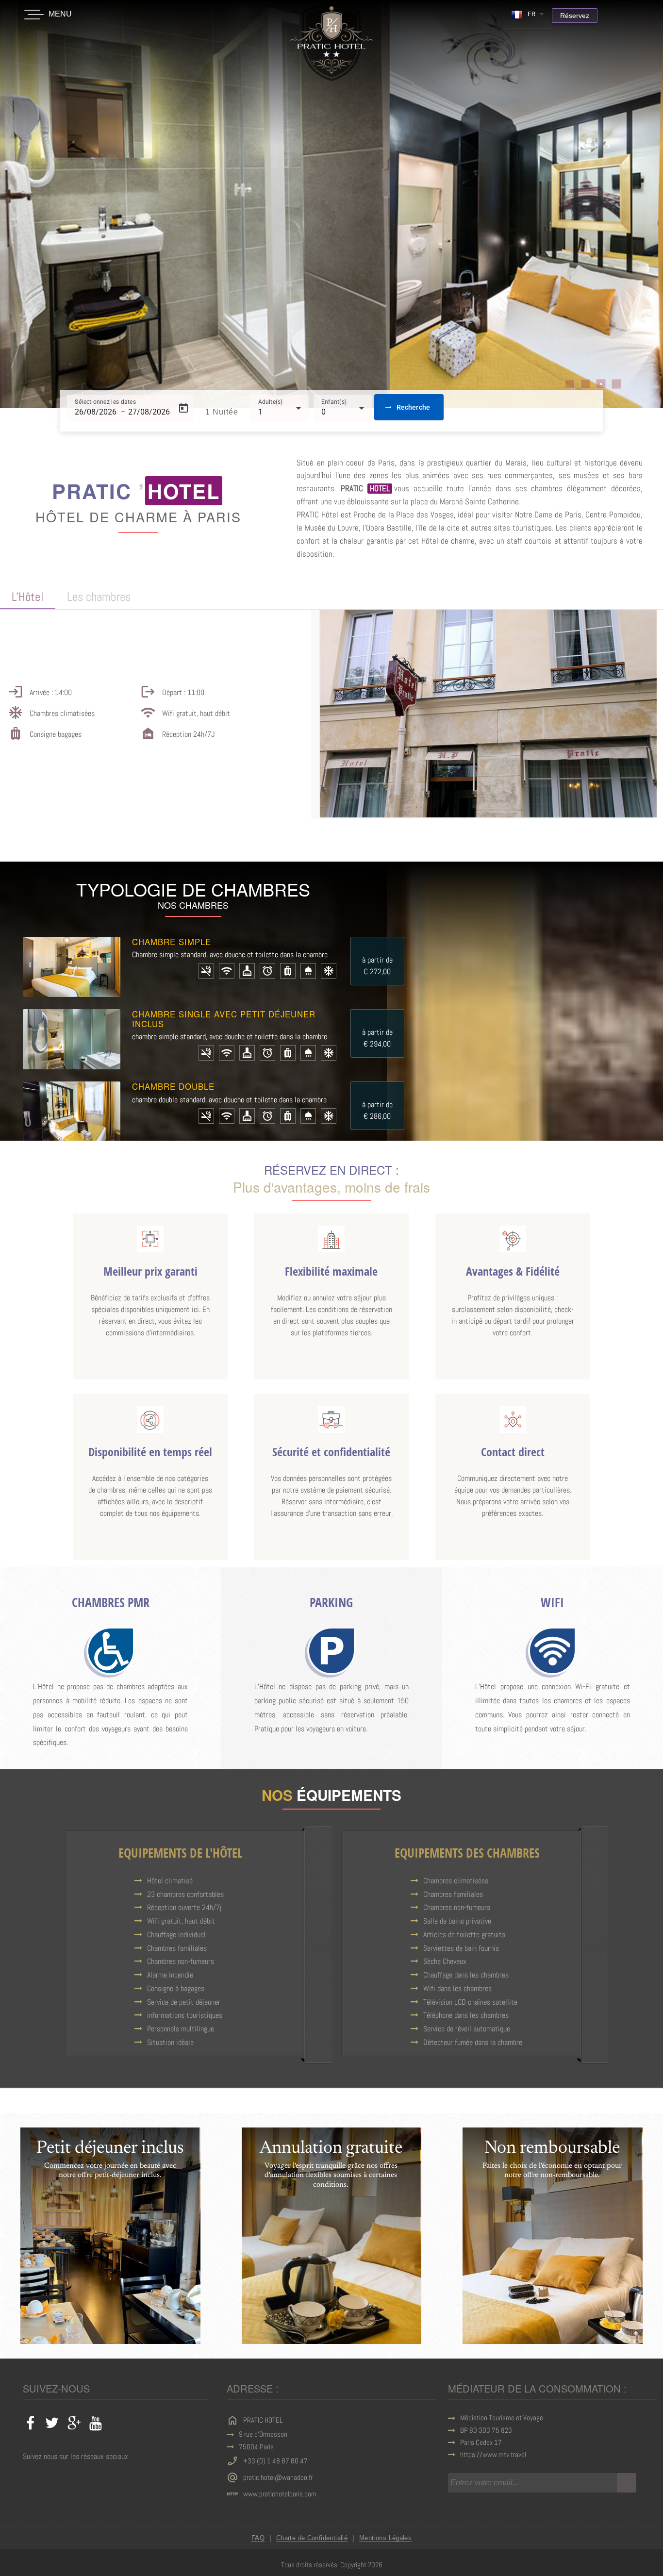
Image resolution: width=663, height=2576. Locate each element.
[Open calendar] (183, 408)
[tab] (28, 598)
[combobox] (528, 14)
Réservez (575, 16)
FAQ (258, 2538)
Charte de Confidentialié (312, 2538)
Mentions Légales (385, 2538)
